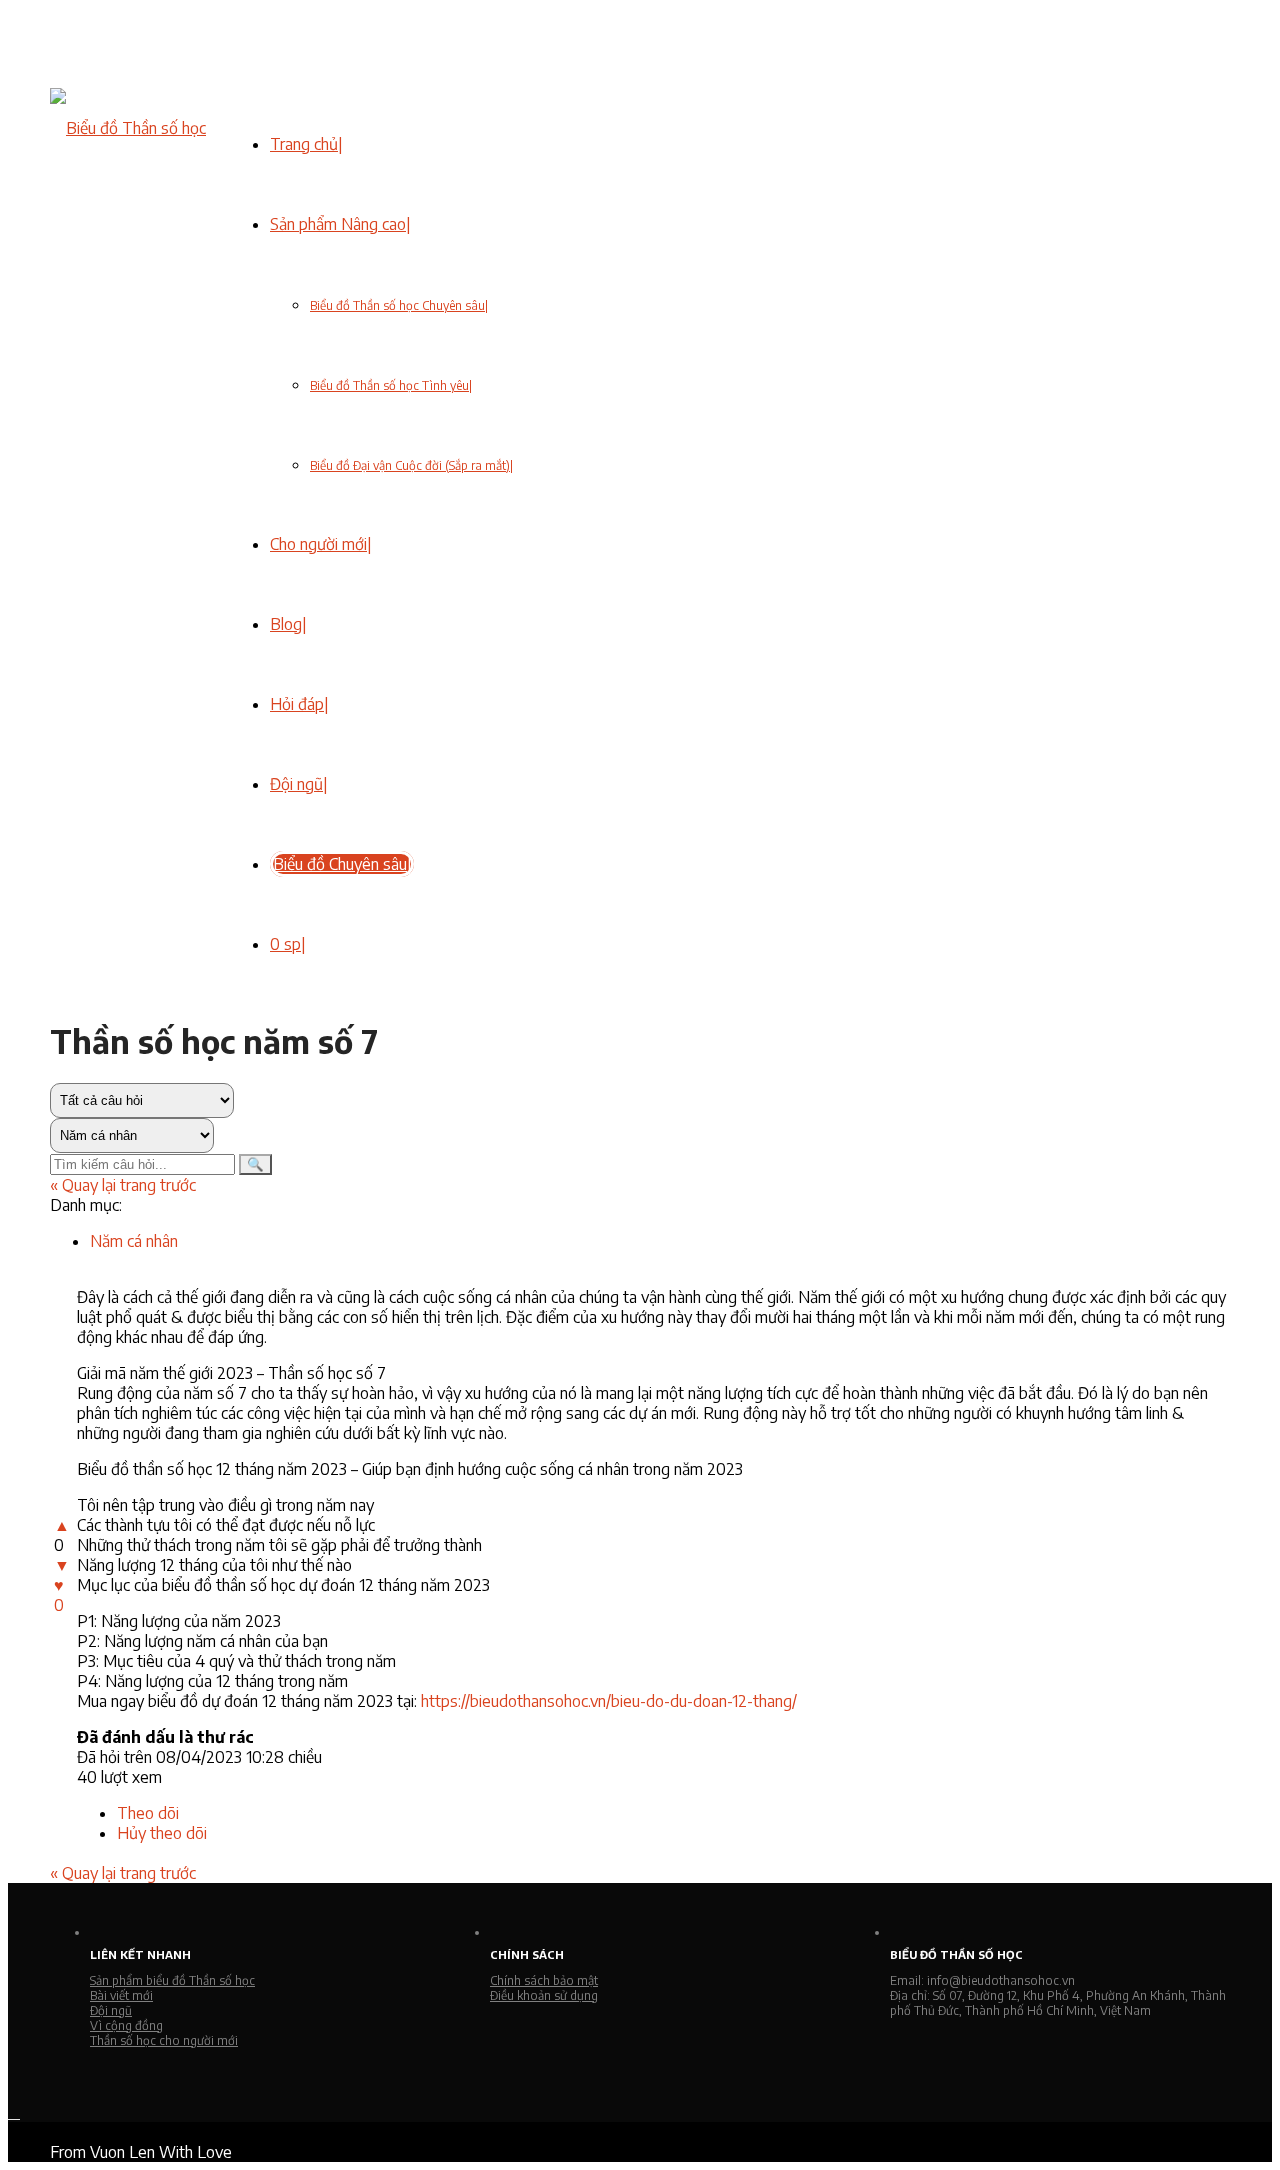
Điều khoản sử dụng (544, 1995)
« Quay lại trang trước (123, 1185)
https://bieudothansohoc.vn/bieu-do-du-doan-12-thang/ (609, 1701)
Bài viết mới (121, 1995)
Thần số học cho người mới (164, 2040)
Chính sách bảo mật (544, 1980)
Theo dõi (148, 1813)
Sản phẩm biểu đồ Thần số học (172, 1980)
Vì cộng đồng (126, 2025)
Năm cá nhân (134, 1241)
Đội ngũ (111, 2010)
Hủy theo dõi (162, 1833)
